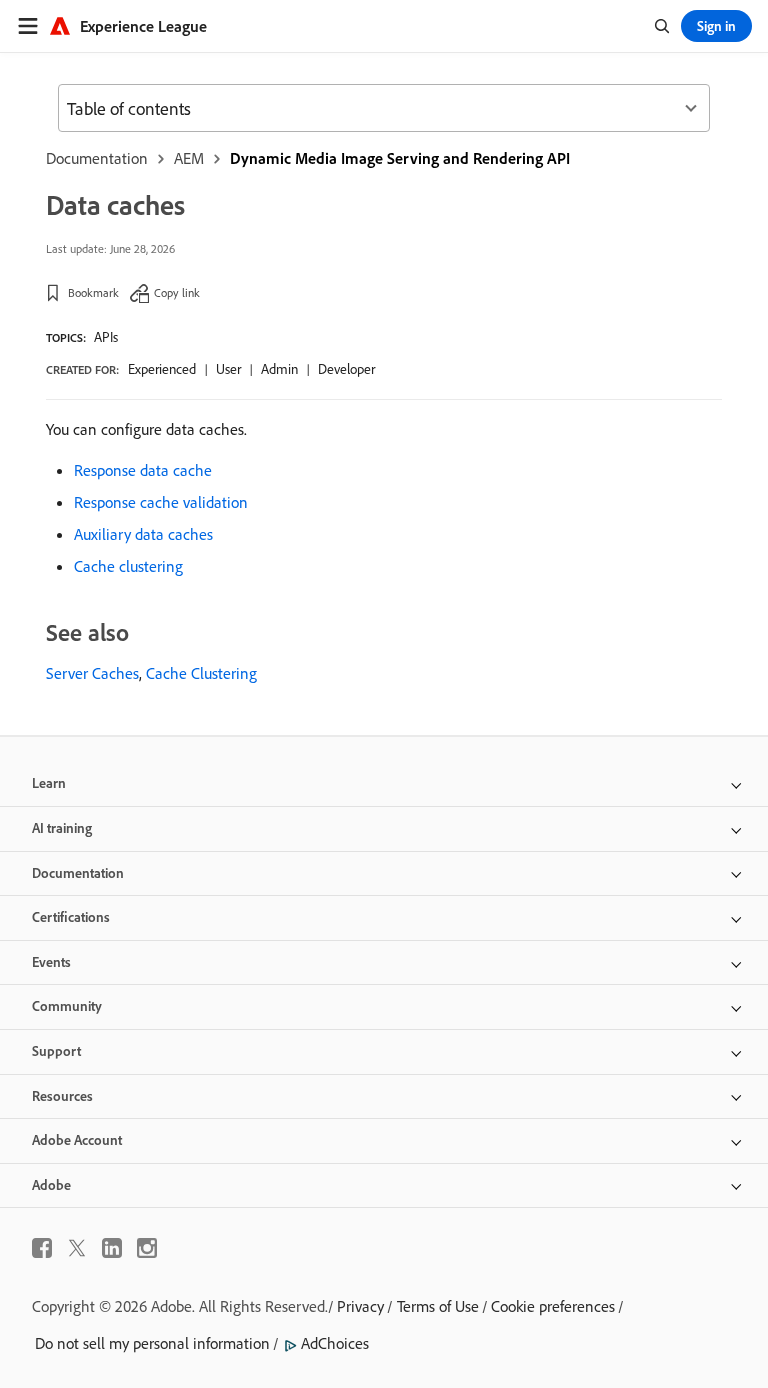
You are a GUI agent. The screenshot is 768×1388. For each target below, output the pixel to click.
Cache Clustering (201, 673)
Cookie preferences (553, 1306)
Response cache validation (161, 502)
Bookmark (93, 292)
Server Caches (92, 673)
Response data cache (143, 470)
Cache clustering (128, 566)
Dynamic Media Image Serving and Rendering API (400, 158)
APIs (106, 337)
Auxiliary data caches (143, 534)
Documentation (97, 158)
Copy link (177, 292)
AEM (189, 158)
